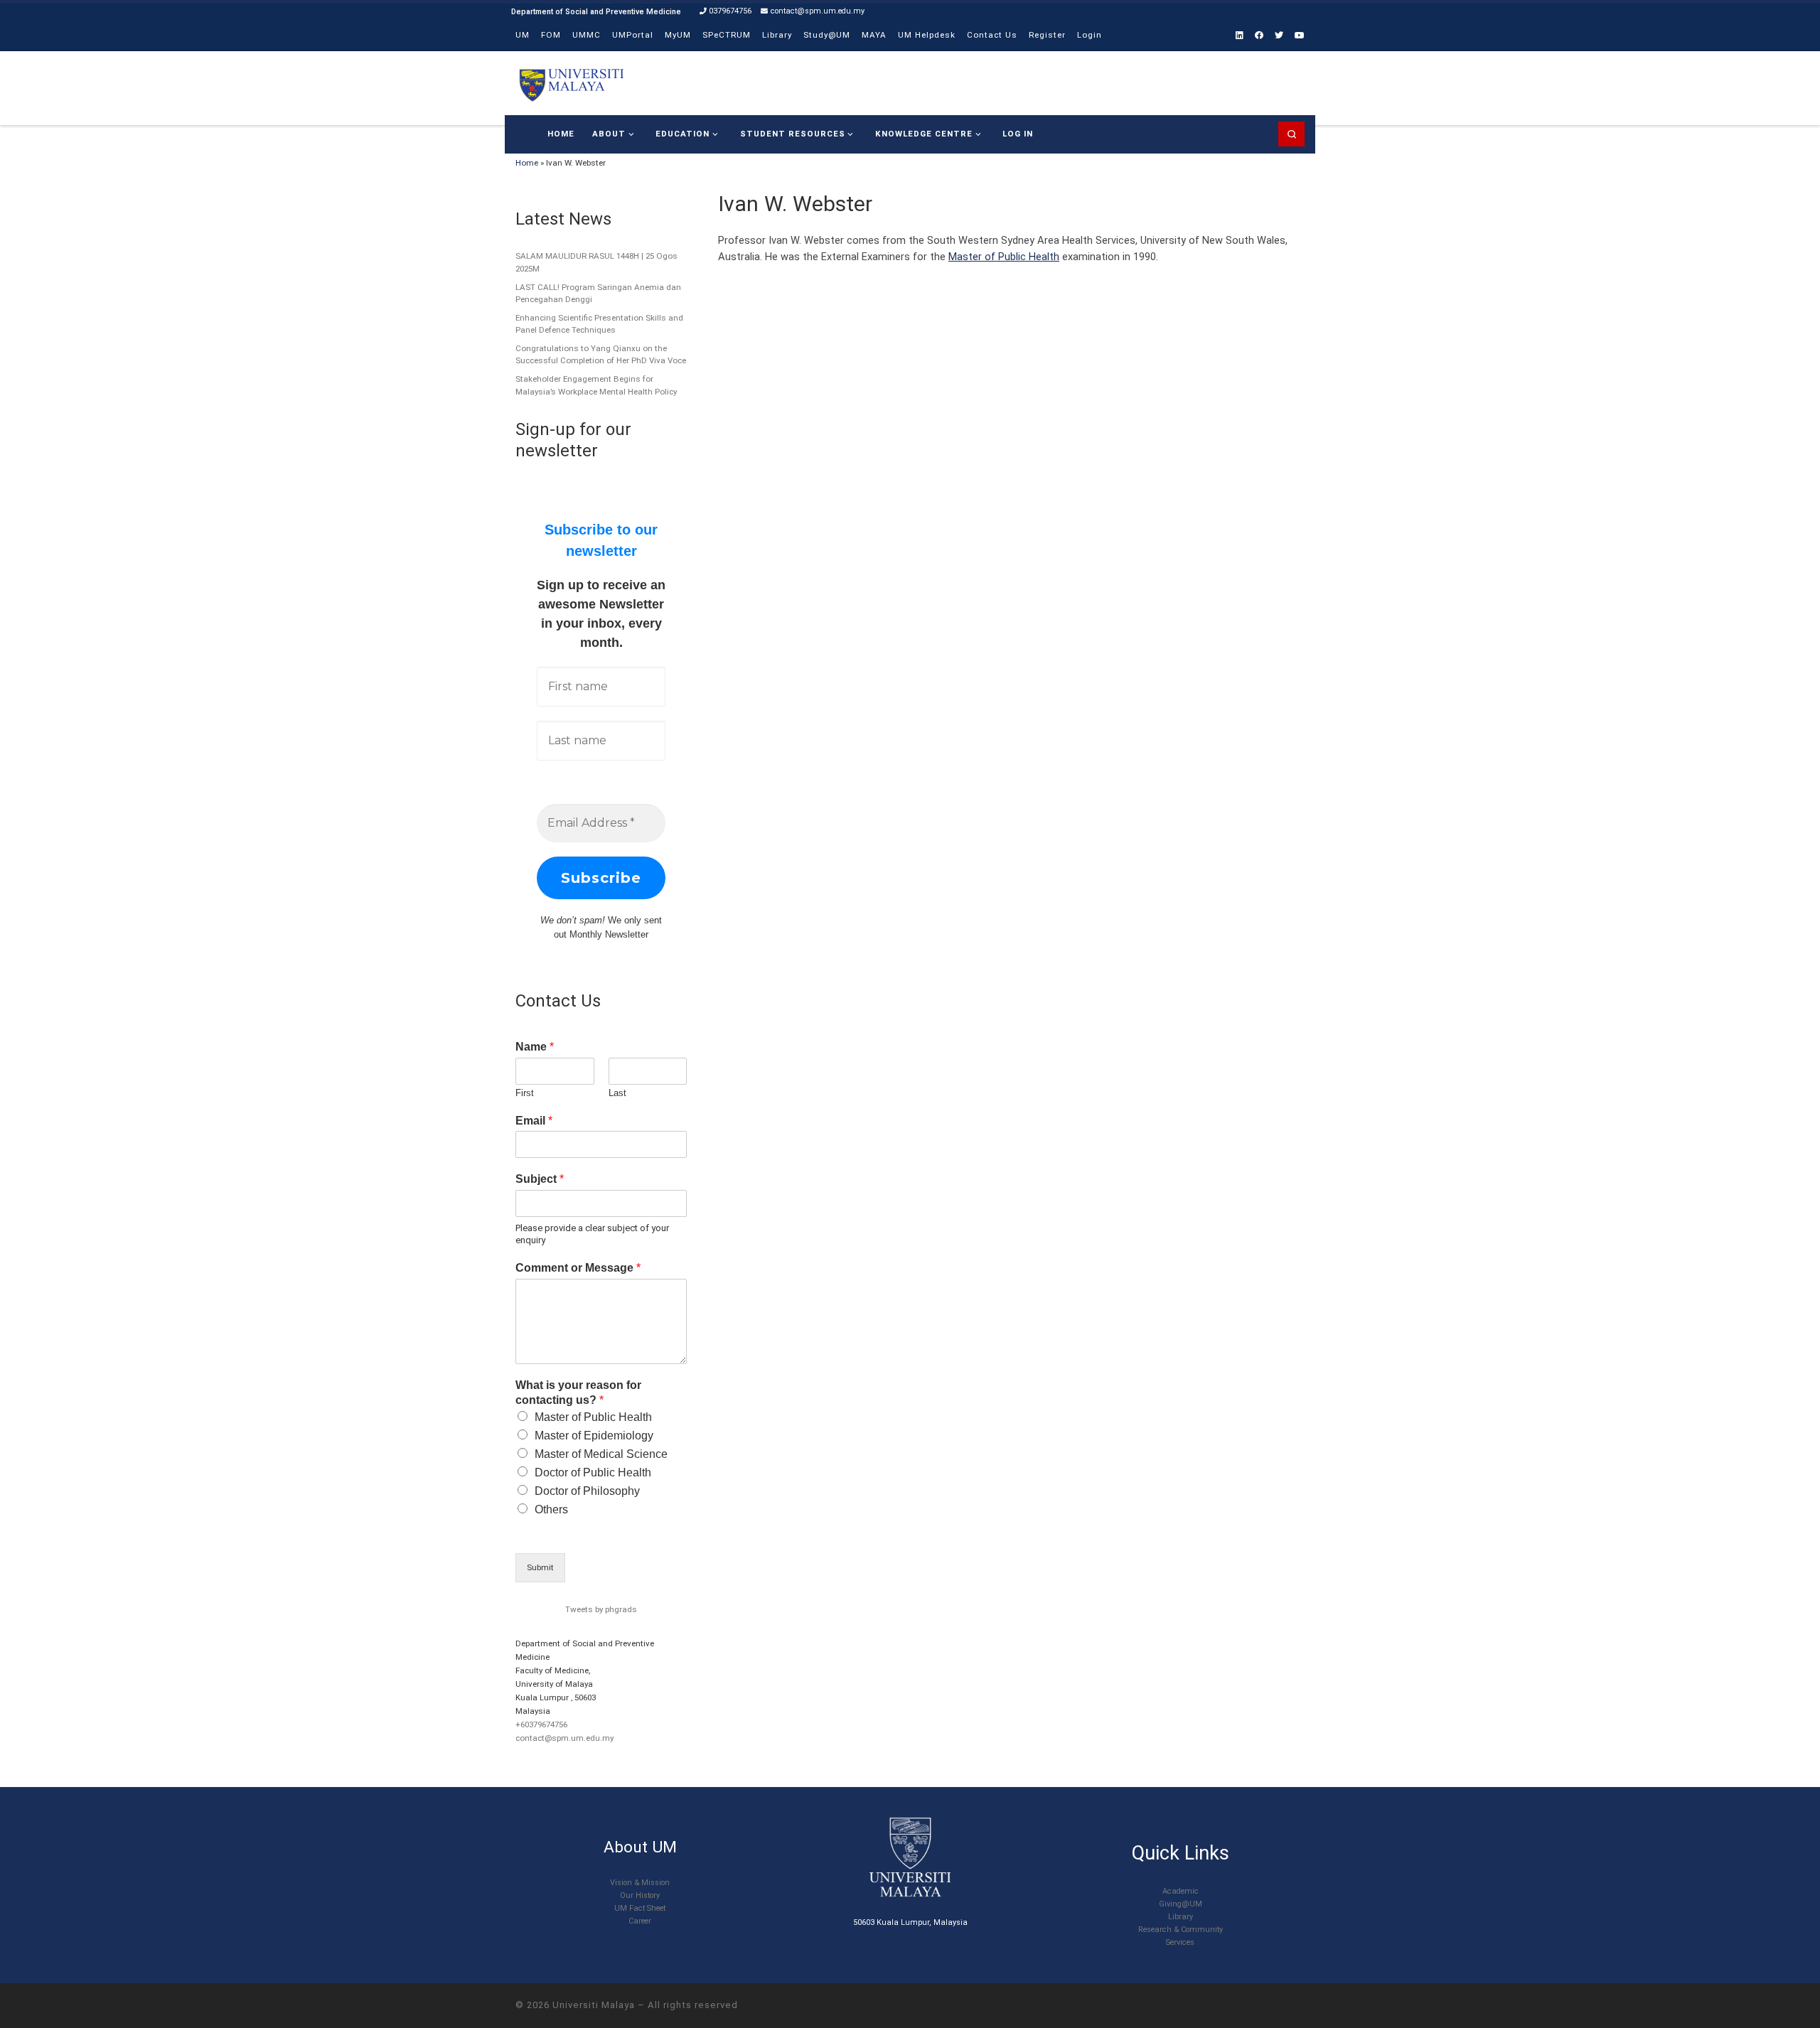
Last (617, 1093)
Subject (540, 1179)
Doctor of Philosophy (587, 1491)
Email (534, 1121)
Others (551, 1509)
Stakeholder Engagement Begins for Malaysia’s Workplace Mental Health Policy (596, 385)
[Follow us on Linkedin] (1240, 36)
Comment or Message (578, 1268)
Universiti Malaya (594, 2005)
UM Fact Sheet (640, 1908)
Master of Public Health (1004, 257)
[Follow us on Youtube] (1300, 36)
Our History (640, 1895)
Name (535, 1047)
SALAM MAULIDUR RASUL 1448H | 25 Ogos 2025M (596, 262)
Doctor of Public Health (593, 1472)
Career (640, 1921)
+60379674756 (541, 1724)
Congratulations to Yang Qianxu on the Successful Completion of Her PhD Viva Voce (601, 355)
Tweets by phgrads (601, 1609)
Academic (1181, 1891)
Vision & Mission (640, 1883)
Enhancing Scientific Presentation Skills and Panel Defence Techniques (599, 324)
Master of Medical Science (601, 1454)
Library (1181, 1917)
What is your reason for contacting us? (578, 1393)
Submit (540, 1567)
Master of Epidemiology (594, 1436)
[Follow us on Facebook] (1259, 36)
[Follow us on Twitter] (1279, 36)
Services (1180, 1942)
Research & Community (1181, 1930)
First (525, 1093)
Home (527, 163)
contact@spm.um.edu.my (564, 1738)
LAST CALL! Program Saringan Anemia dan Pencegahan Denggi (598, 294)
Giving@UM (1181, 1904)
